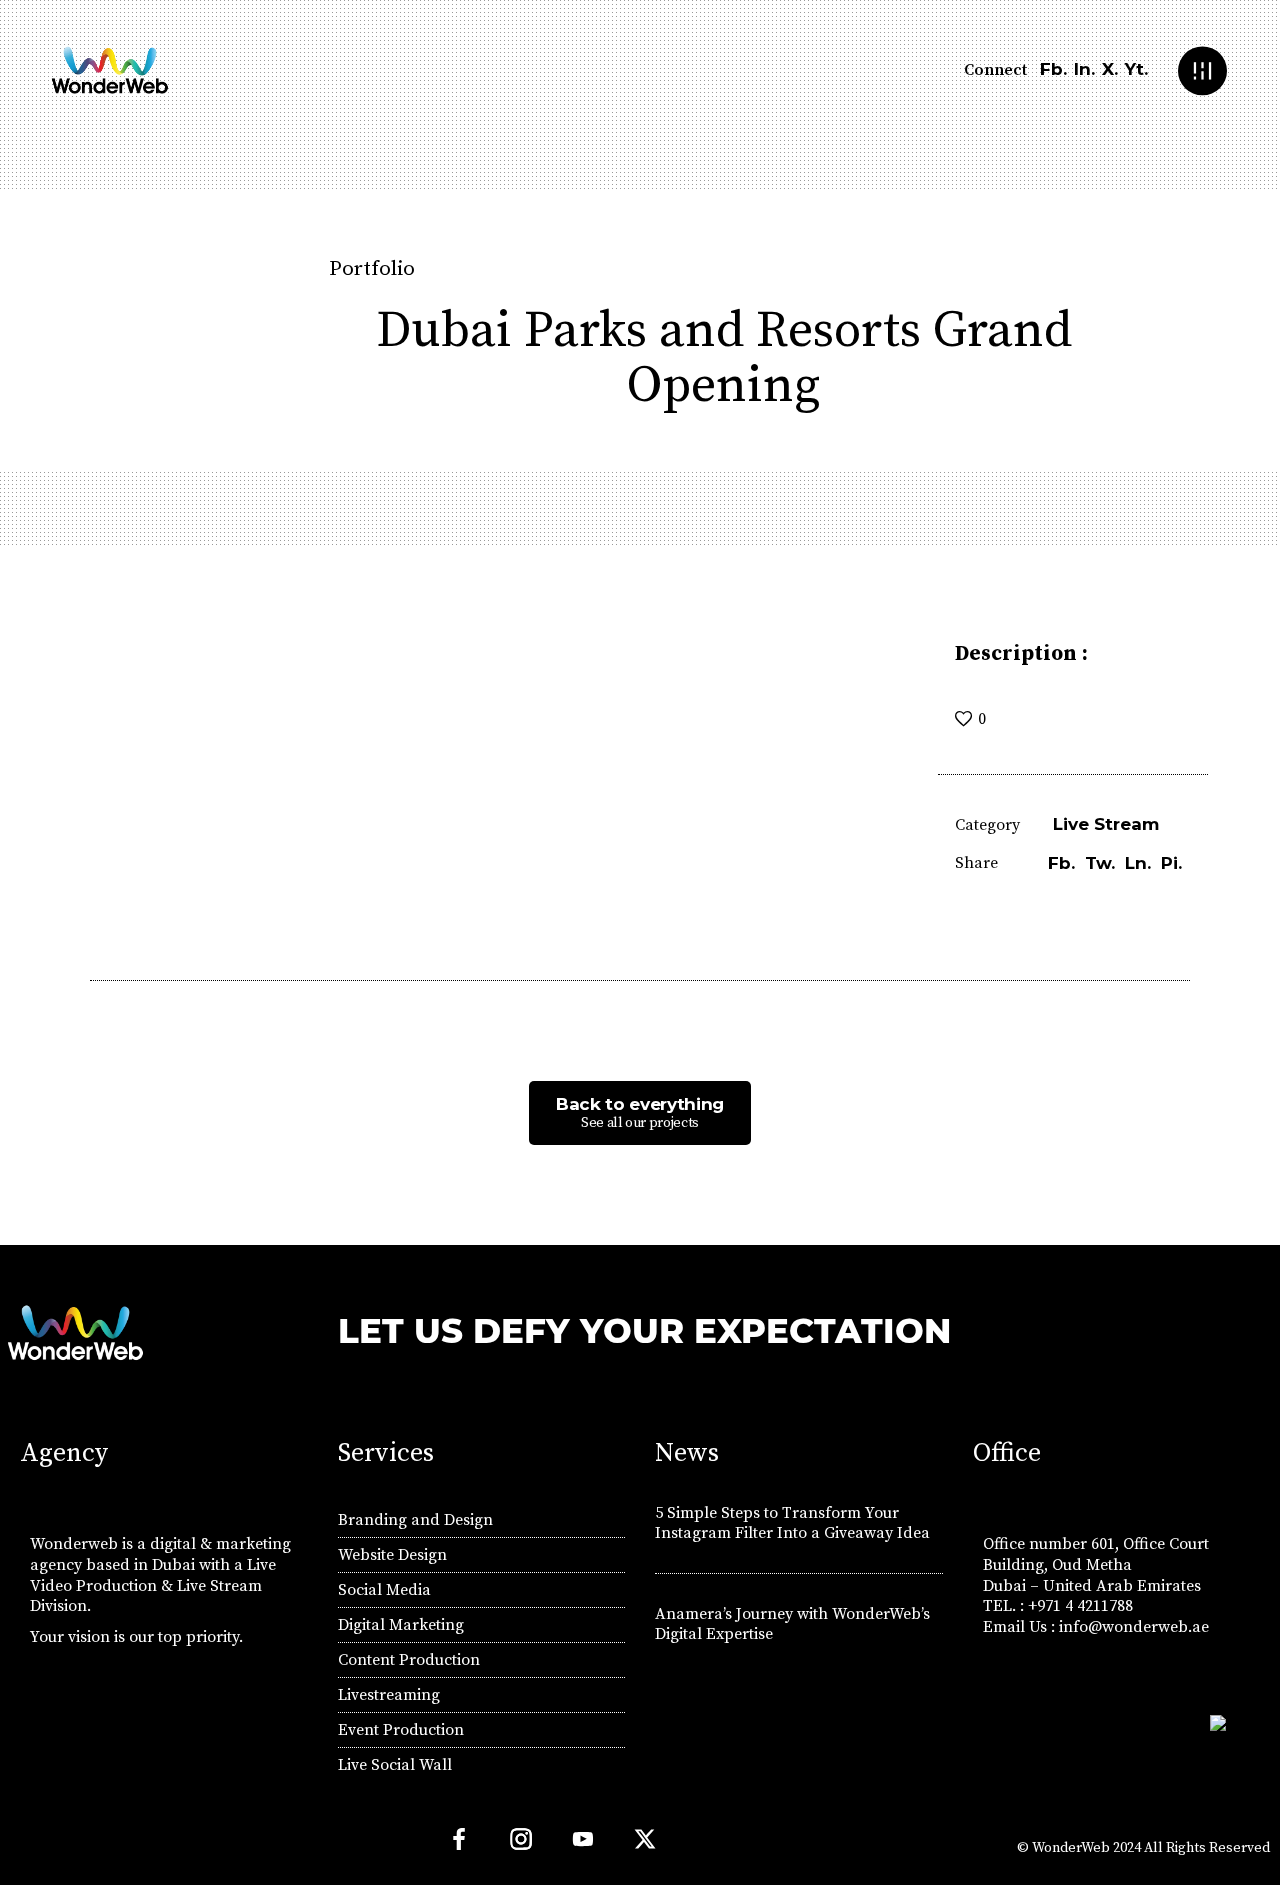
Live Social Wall (395, 1765)
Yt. (1136, 69)
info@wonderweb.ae (1134, 1627)
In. (1084, 69)
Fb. (1053, 69)
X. (1110, 69)
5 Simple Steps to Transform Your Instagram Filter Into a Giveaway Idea (792, 1523)
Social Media (384, 1590)
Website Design (392, 1555)
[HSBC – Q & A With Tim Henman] (32, 1054)
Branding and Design (415, 1520)
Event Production (401, 1730)
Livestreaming (389, 1695)
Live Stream (1106, 824)
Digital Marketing (401, 1625)
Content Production (409, 1660)
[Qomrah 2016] (1248, 1054)
